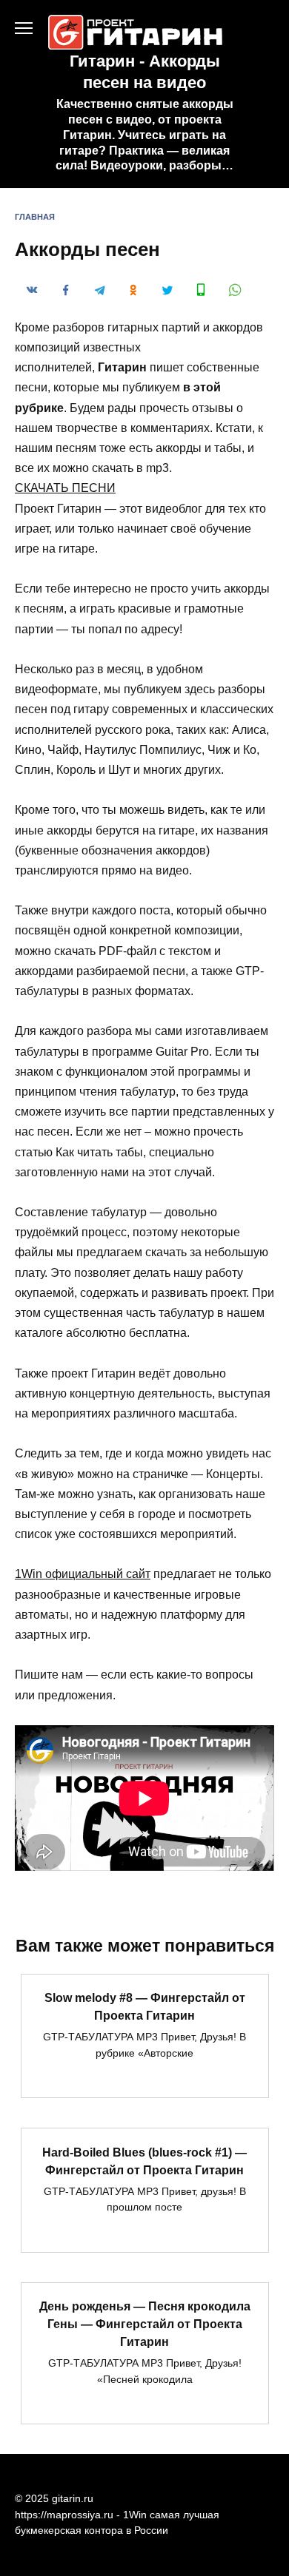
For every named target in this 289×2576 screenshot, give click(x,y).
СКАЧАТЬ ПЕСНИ (65, 488)
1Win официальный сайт (83, 1574)
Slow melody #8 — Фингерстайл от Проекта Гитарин (145, 2007)
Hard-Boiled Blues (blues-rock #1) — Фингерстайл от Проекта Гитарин (144, 2161)
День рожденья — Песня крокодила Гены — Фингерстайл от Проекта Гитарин (145, 2324)
